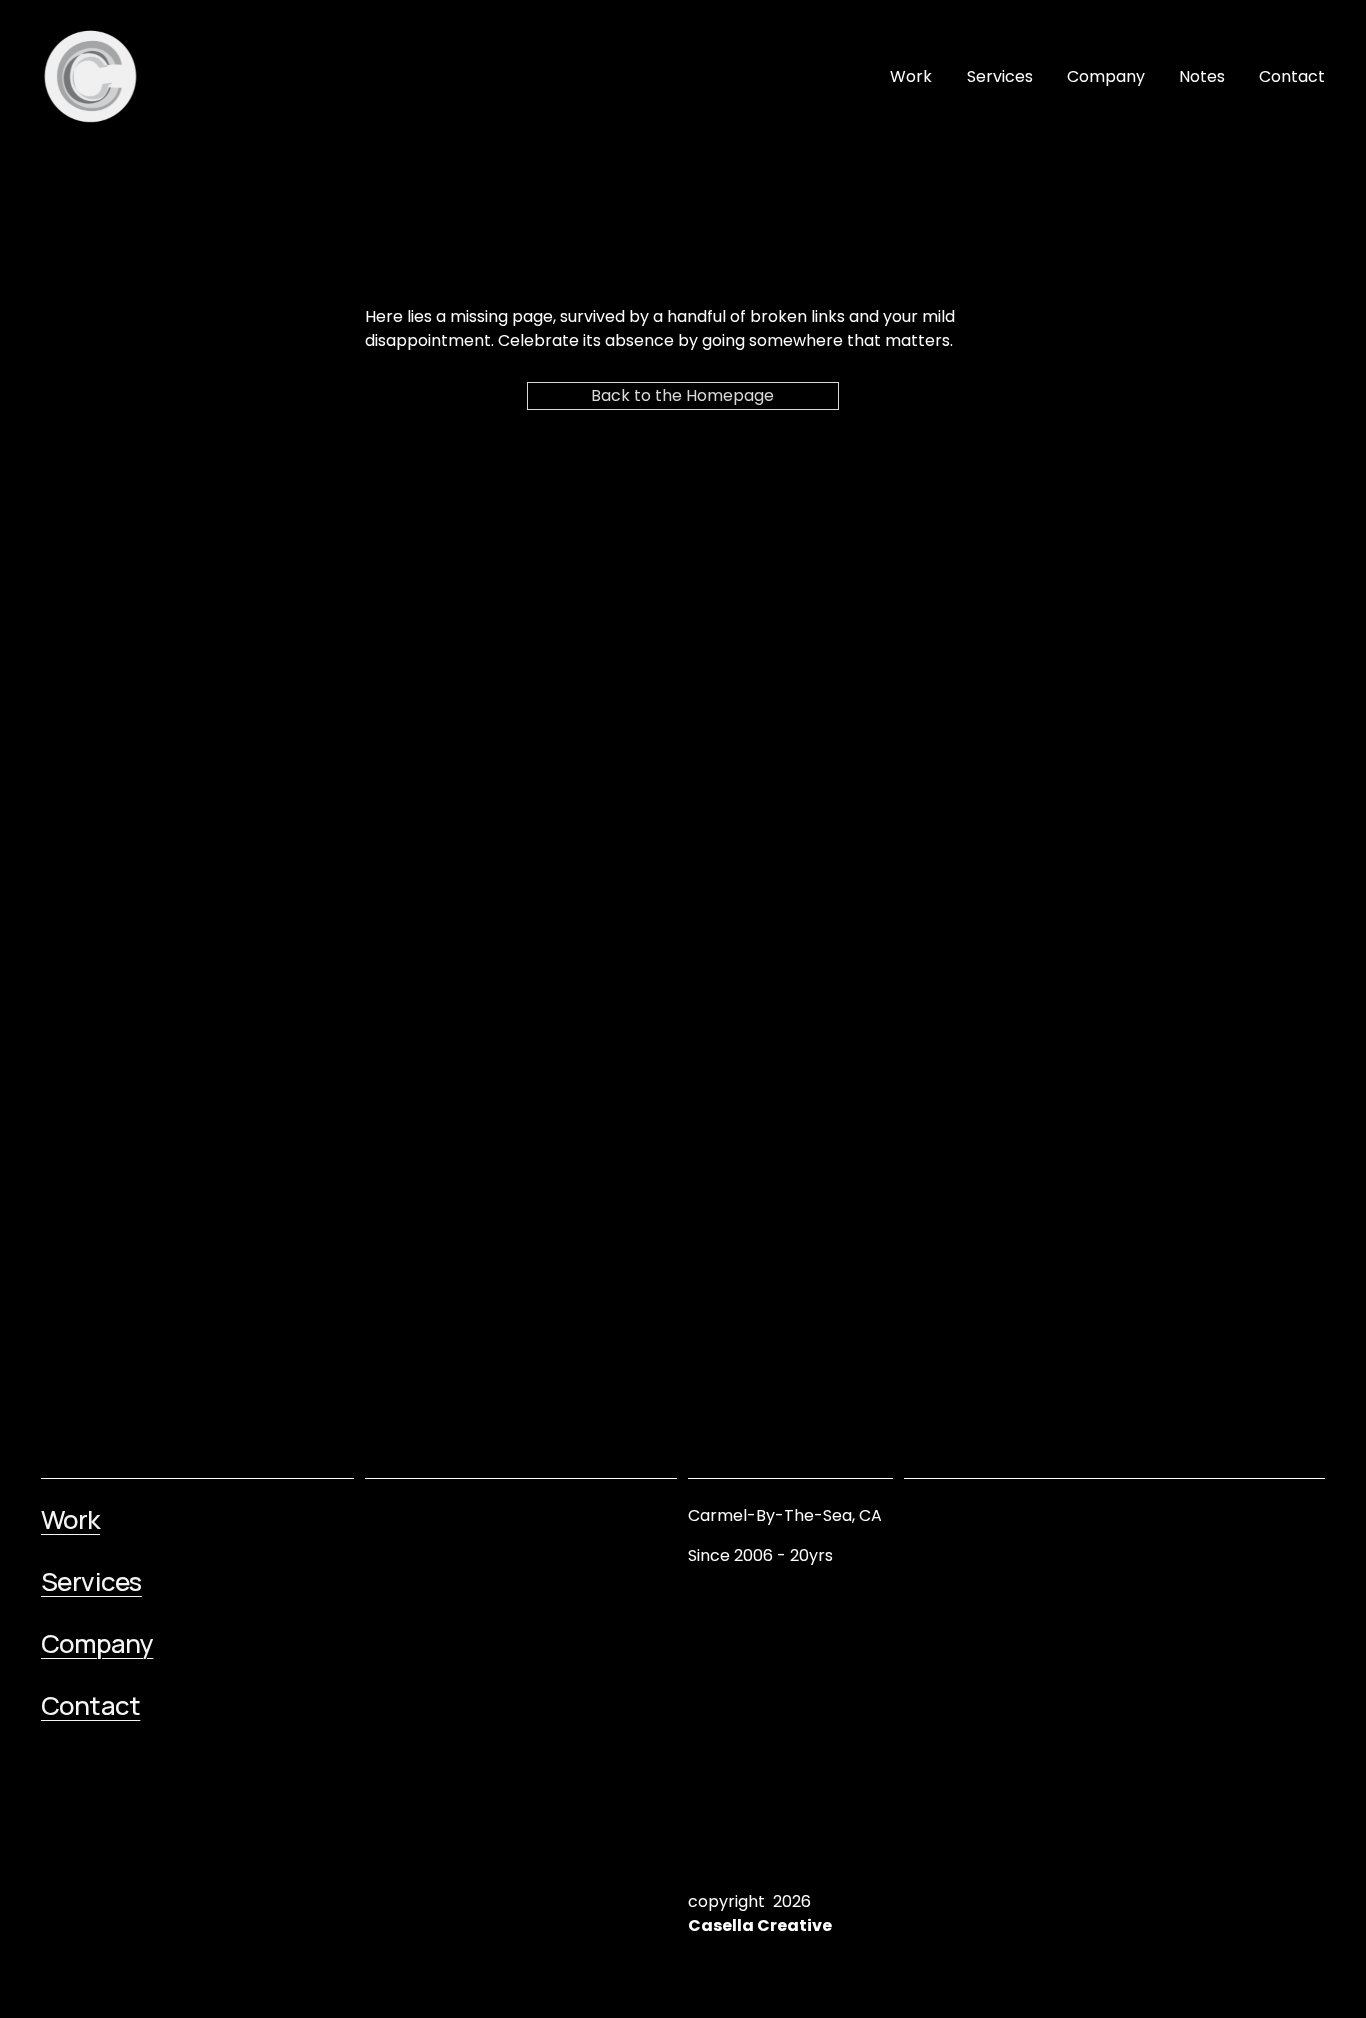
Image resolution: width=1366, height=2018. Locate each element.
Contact (1292, 76)
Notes (1202, 76)
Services (1000, 76)
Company (1106, 76)
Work (911, 76)
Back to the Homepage (682, 395)
